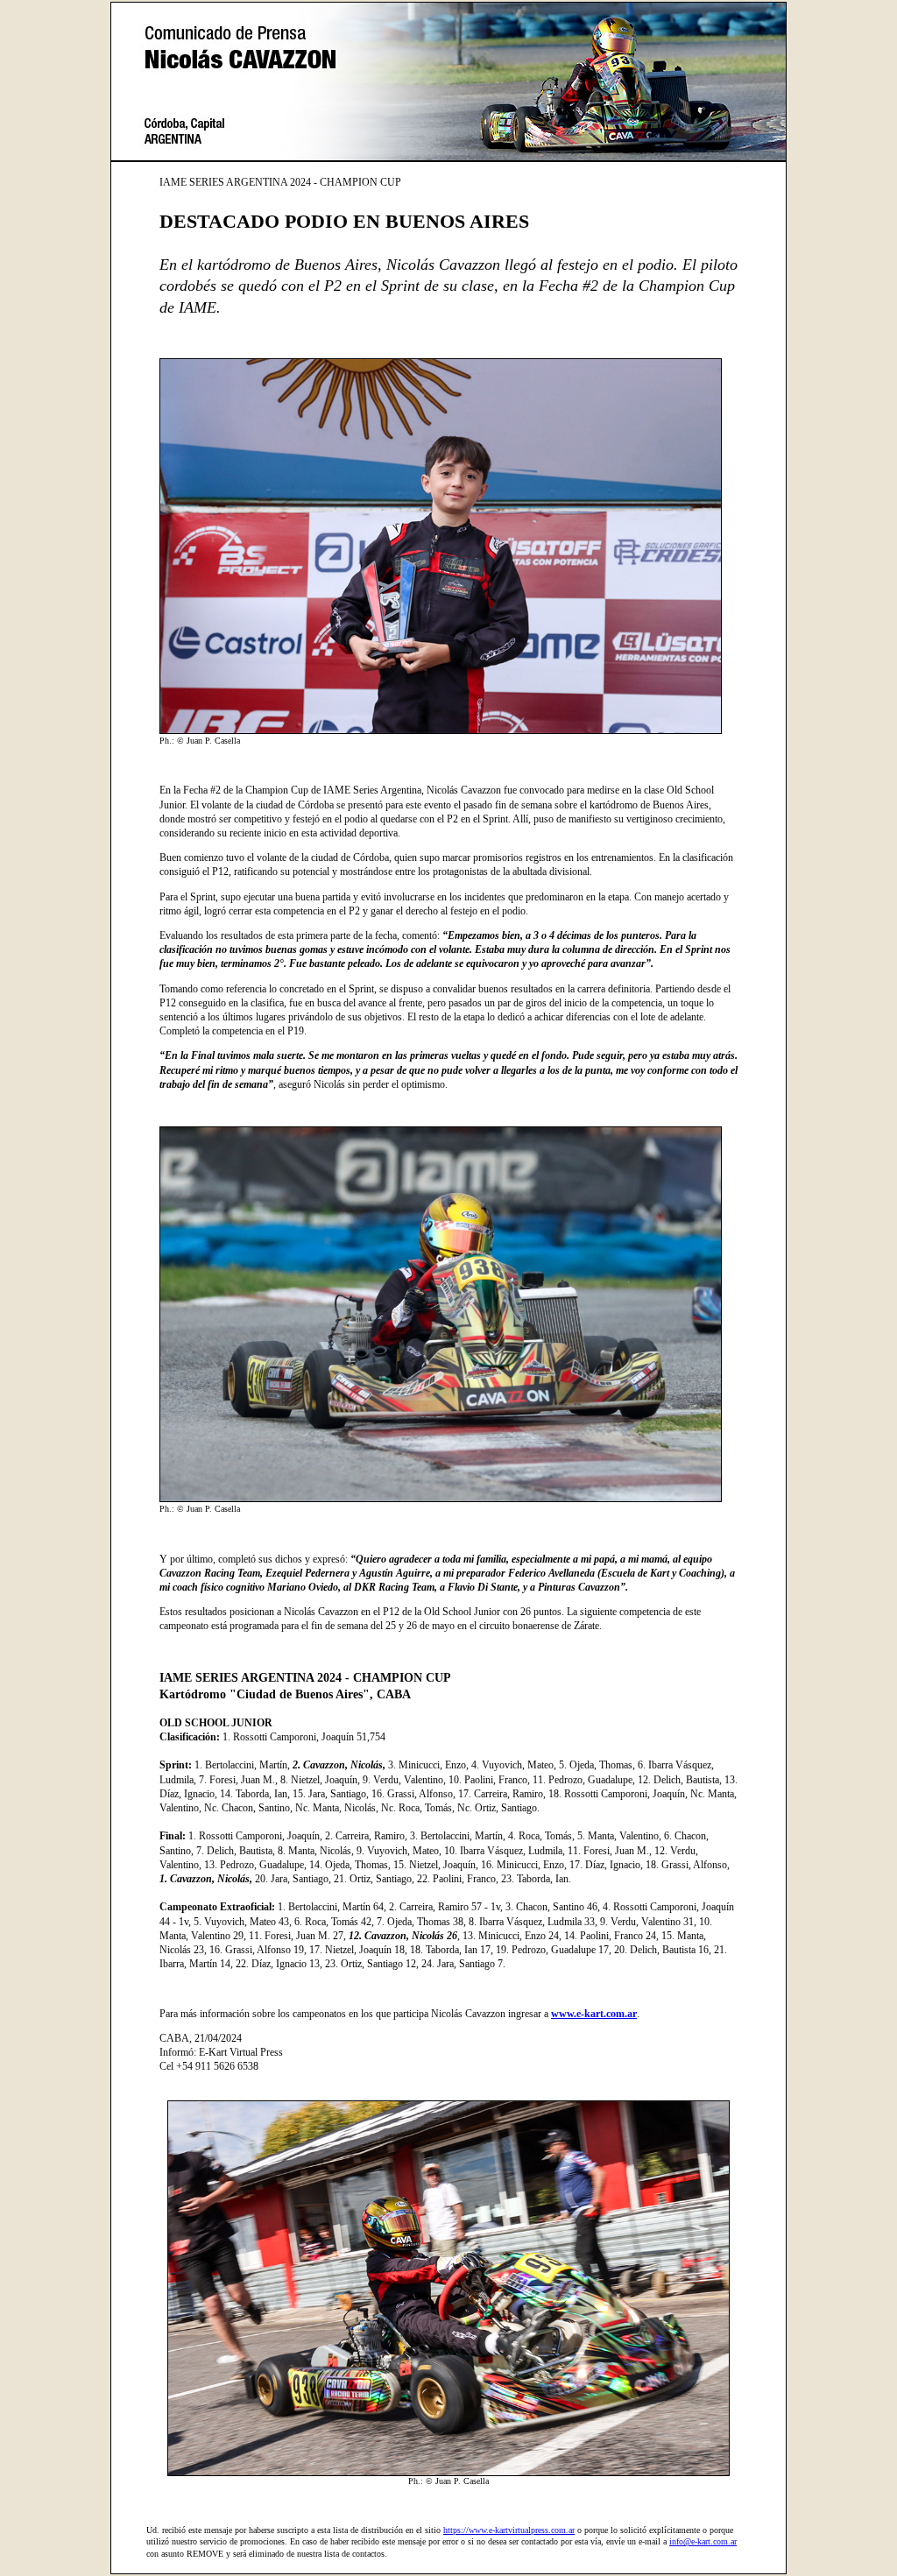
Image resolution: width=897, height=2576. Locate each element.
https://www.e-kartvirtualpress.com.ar (509, 2530)
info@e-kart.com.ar (703, 2541)
